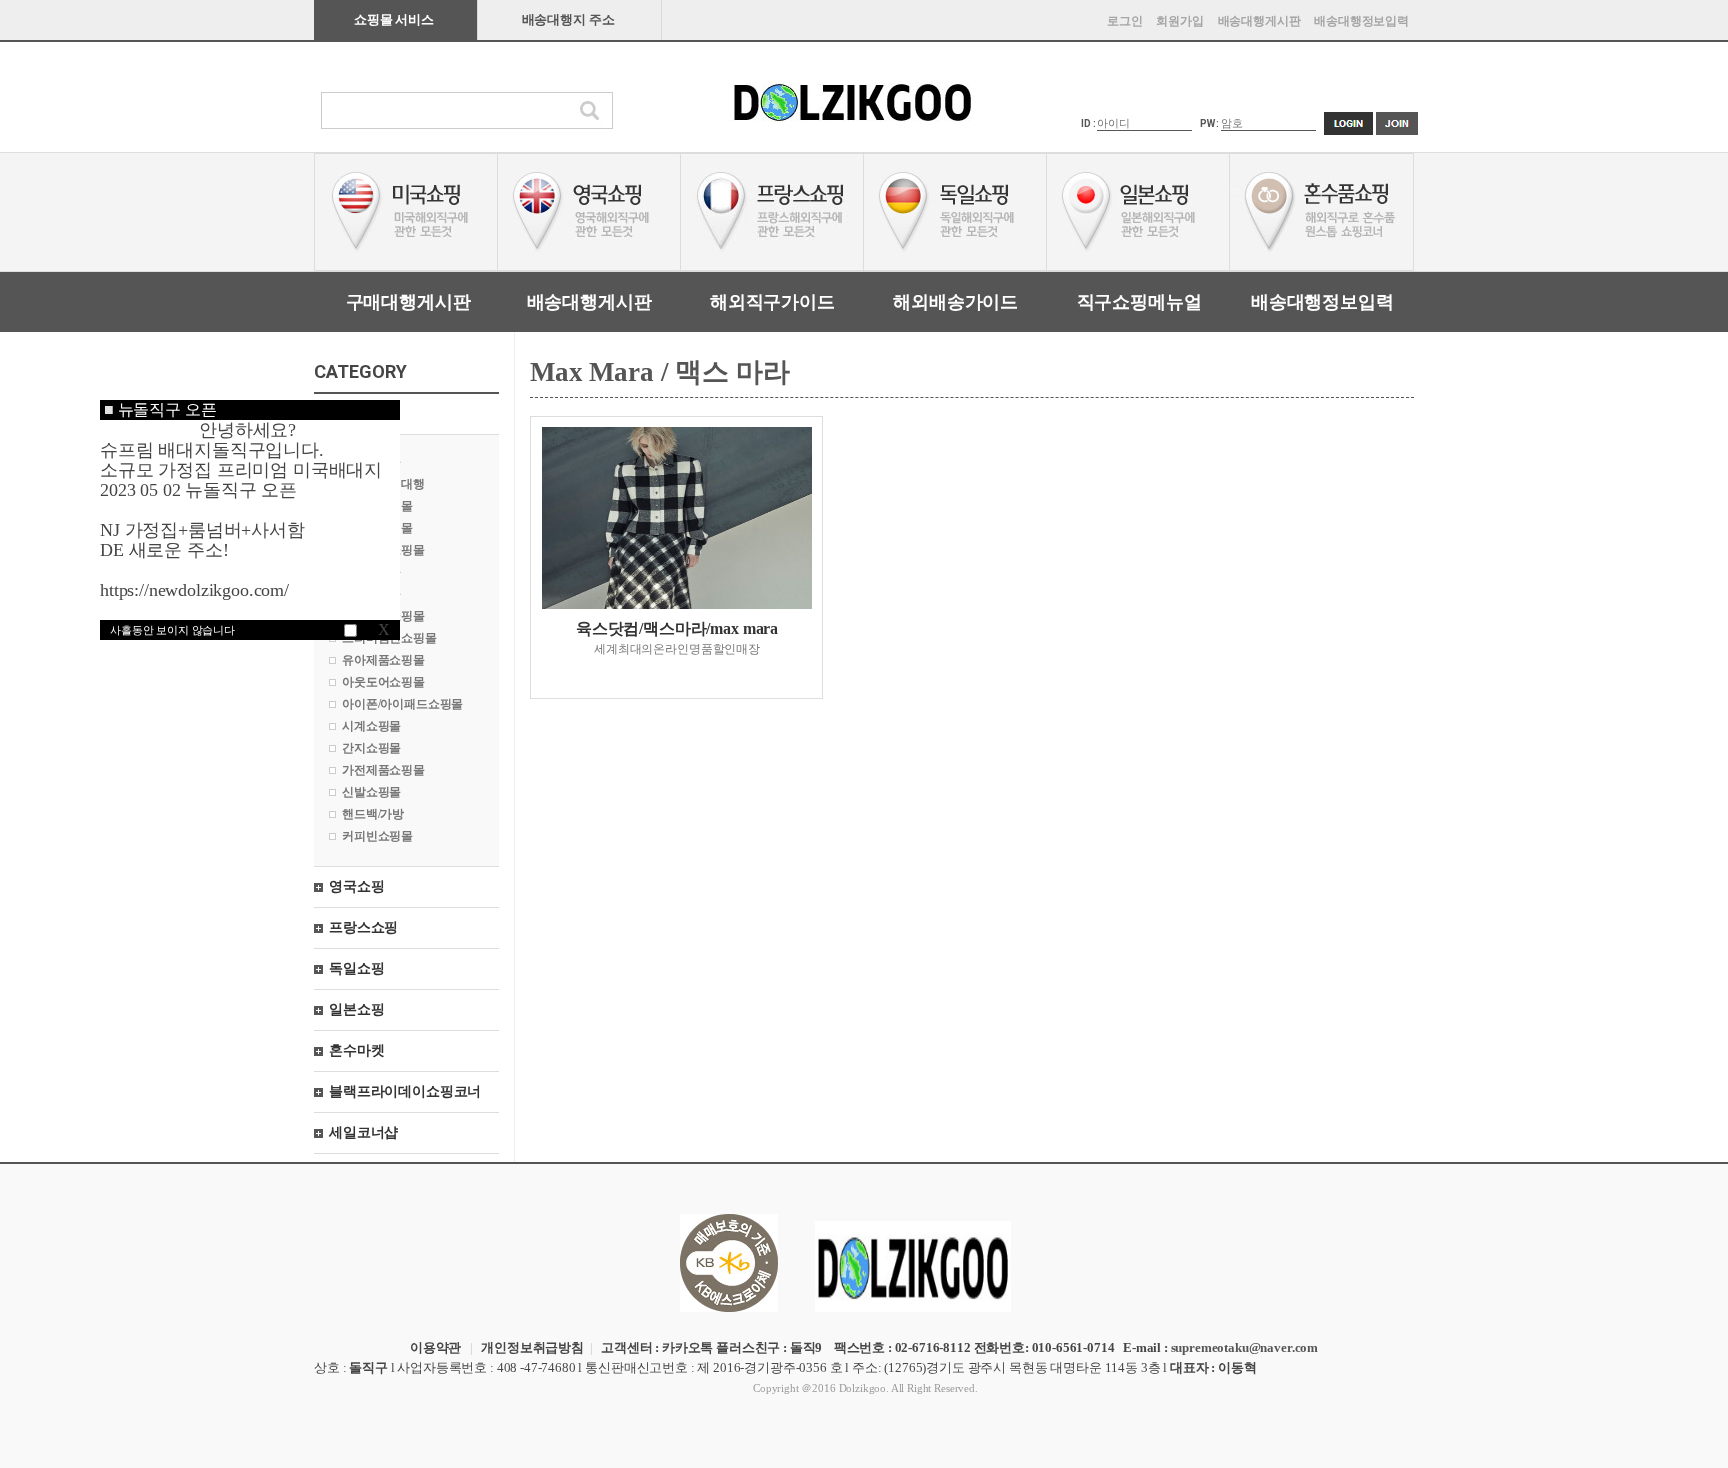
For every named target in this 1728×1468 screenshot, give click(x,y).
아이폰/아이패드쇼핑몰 (402, 704)
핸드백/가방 (373, 814)
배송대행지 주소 (568, 19)
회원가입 (1179, 21)
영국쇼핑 (356, 886)
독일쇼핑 (356, 968)
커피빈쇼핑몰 (377, 836)
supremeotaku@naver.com (1244, 1347)
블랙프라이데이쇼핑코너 (405, 1091)
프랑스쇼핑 (363, 927)
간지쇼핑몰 (371, 748)
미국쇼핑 (356, 413)
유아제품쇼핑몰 (383, 660)
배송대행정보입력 (1361, 21)
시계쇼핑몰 (371, 726)
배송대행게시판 (1259, 21)
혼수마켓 (356, 1050)
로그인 (1125, 21)
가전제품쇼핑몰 (383, 770)
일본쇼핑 (356, 1009)
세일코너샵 (363, 1132)
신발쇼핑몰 (371, 792)
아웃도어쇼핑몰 (383, 682)
